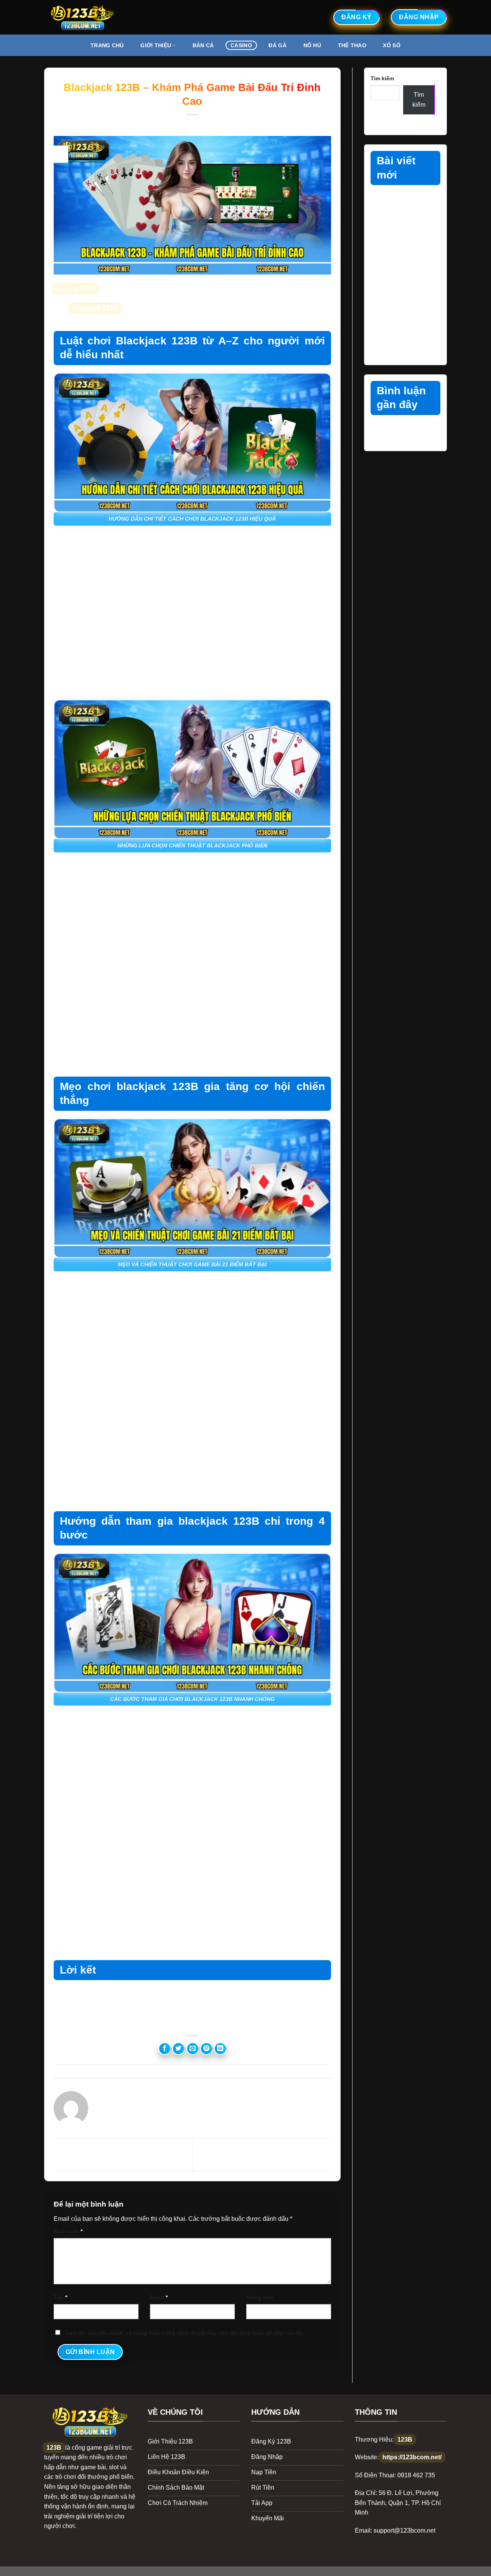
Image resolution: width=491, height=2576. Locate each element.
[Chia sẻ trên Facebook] (165, 2049)
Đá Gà (277, 45)
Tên (60, 2297)
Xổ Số (391, 45)
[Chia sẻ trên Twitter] (179, 2049)
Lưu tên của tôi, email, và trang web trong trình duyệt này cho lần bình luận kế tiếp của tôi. (185, 2333)
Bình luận (68, 2231)
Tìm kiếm (382, 78)
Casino (241, 45)
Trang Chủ (107, 45)
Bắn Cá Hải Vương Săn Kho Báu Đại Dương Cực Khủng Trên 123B (405, 307)
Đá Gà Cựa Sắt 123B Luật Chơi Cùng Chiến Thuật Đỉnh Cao (401, 207)
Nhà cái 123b (75, 289)
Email (159, 2297)
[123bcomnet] (82, 17)
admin (235, 124)
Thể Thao (352, 45)
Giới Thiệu (156, 45)
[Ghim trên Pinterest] (207, 2049)
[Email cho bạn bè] (193, 2049)
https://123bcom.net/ (412, 2457)
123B (54, 2448)
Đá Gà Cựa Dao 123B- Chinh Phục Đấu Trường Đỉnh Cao (404, 240)
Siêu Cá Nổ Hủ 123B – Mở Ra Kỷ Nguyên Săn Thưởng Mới (402, 340)
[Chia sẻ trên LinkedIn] (220, 2049)
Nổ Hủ (312, 45)
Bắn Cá (203, 45)
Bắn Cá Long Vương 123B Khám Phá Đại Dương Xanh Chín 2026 (404, 274)
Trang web (260, 2297)
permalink (258, 2071)
